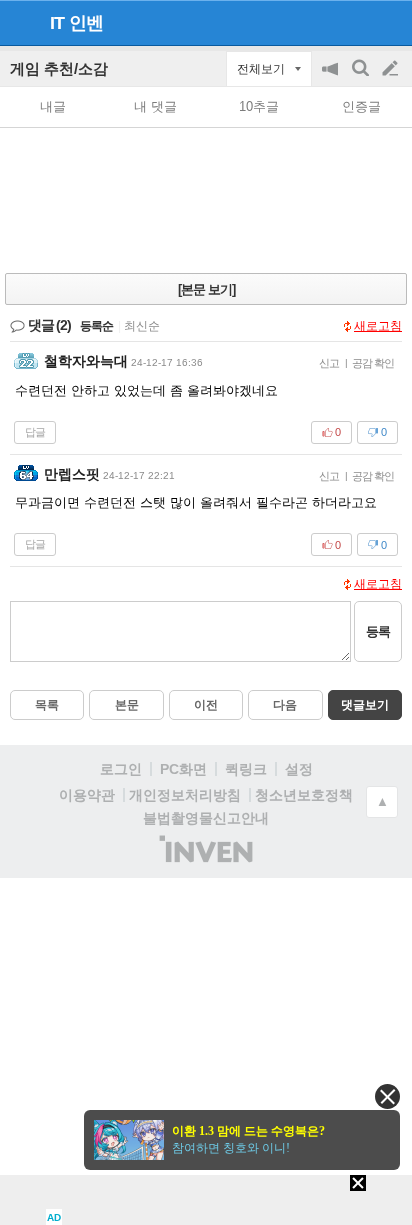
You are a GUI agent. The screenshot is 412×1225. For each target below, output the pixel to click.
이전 (206, 705)
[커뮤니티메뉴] (21, 22)
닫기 (387, 1096)
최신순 (142, 326)
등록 (378, 631)
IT (57, 23)
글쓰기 (392, 69)
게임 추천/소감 (59, 68)
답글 (35, 432)
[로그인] (352, 22)
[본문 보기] (206, 289)
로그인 (121, 769)
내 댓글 (155, 106)
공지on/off (332, 78)
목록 (47, 705)
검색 (362, 78)
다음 (285, 705)
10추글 (259, 106)
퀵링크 (246, 769)
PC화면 (183, 769)
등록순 (96, 326)
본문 (127, 705)
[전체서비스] (388, 22)
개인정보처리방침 (185, 795)
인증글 (361, 106)
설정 (299, 769)
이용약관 (87, 795)
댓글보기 (365, 705)
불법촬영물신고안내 (206, 818)
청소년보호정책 (304, 795)
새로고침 (378, 326)
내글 (53, 106)
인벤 (86, 23)
